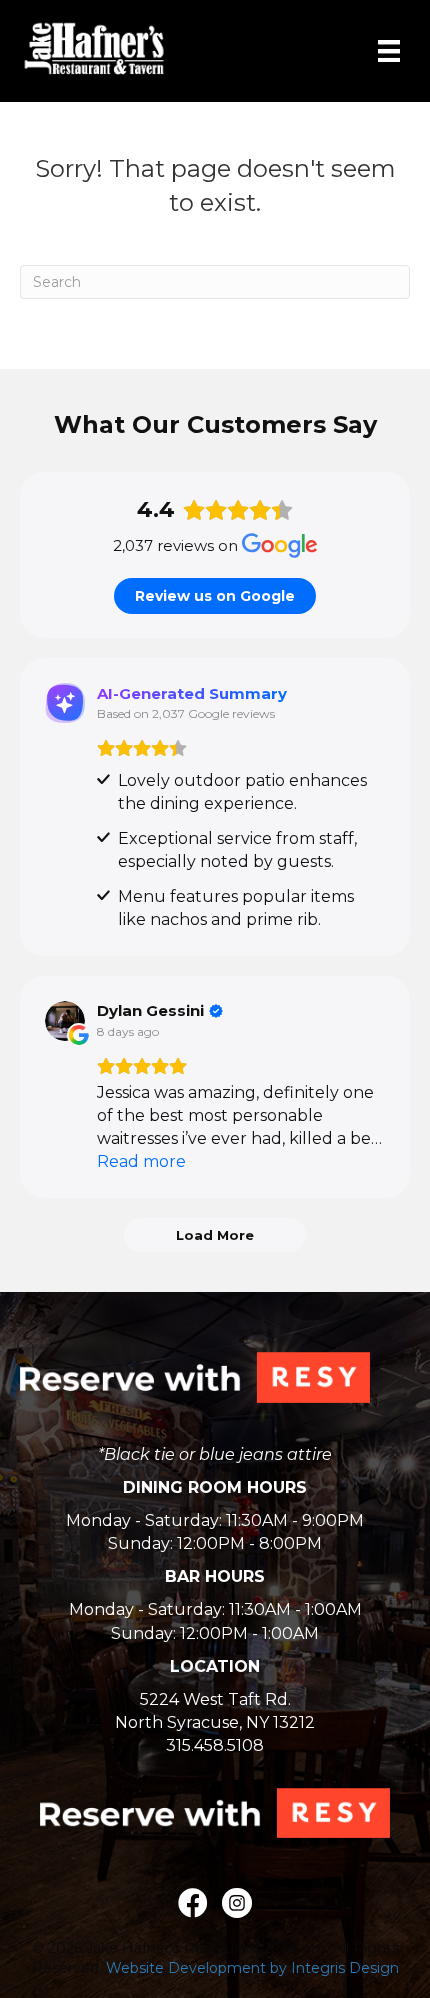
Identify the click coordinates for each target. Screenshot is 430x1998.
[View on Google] (65, 1021)
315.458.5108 (215, 1745)
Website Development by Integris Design (252, 1968)
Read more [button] (141, 1161)
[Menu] (389, 51)
